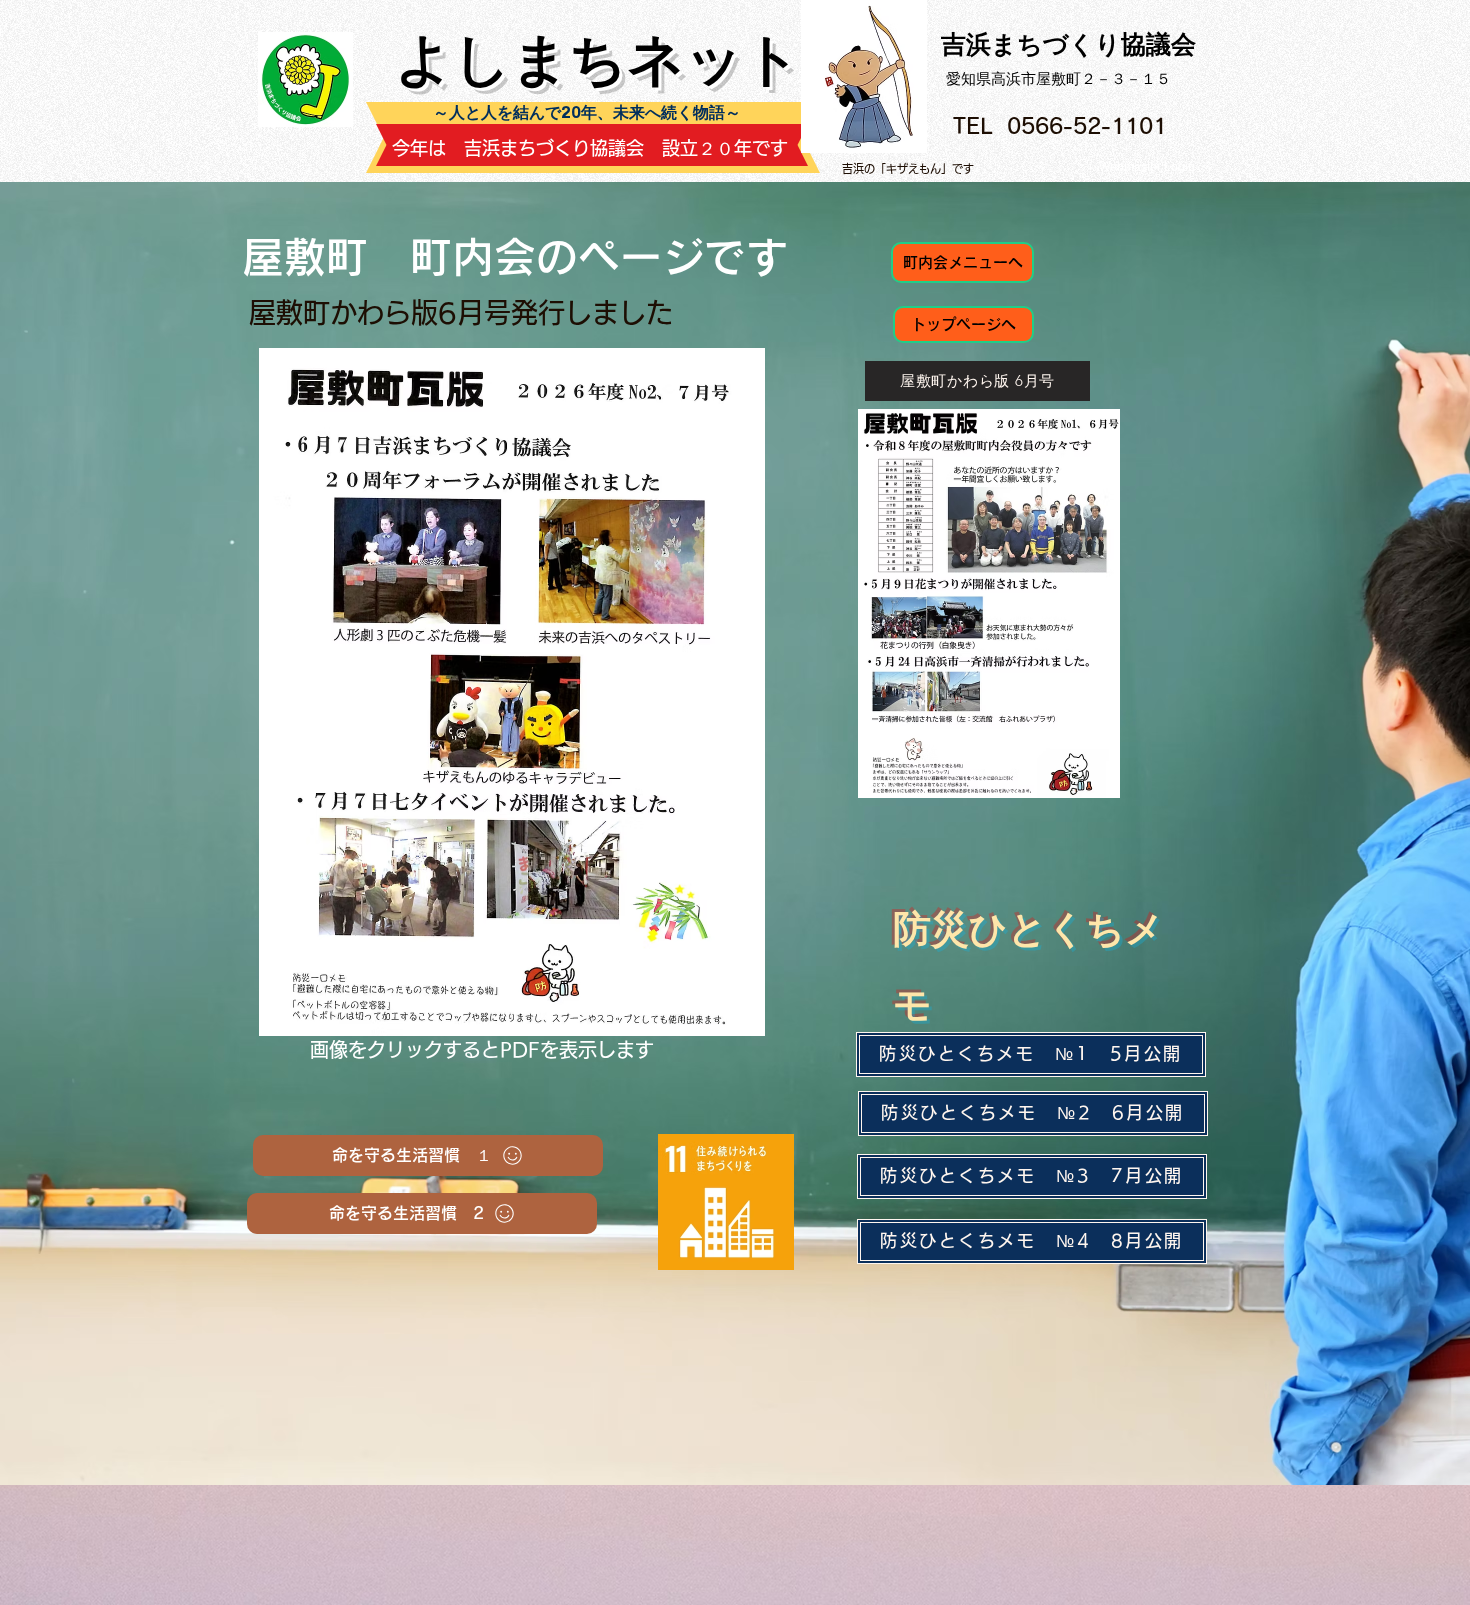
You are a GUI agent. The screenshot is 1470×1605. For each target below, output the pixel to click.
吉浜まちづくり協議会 (1068, 44)
